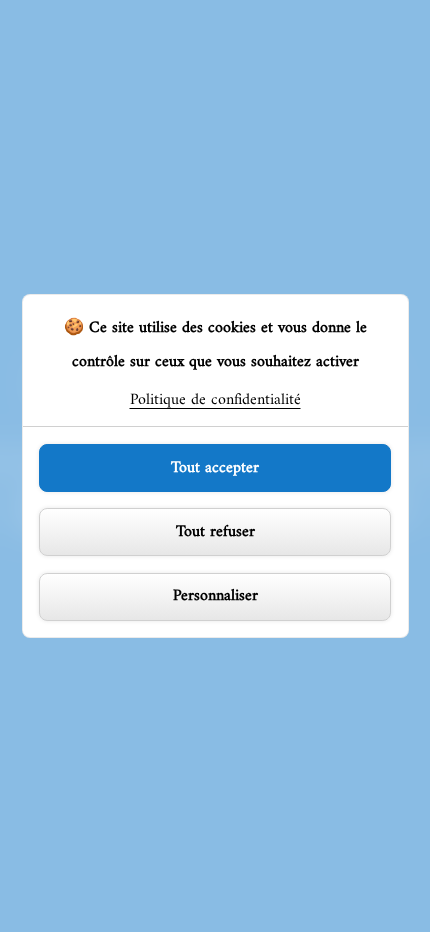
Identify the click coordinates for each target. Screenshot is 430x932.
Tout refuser (215, 532)
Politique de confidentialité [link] (215, 400)
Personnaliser (215, 596)
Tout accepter (215, 468)
